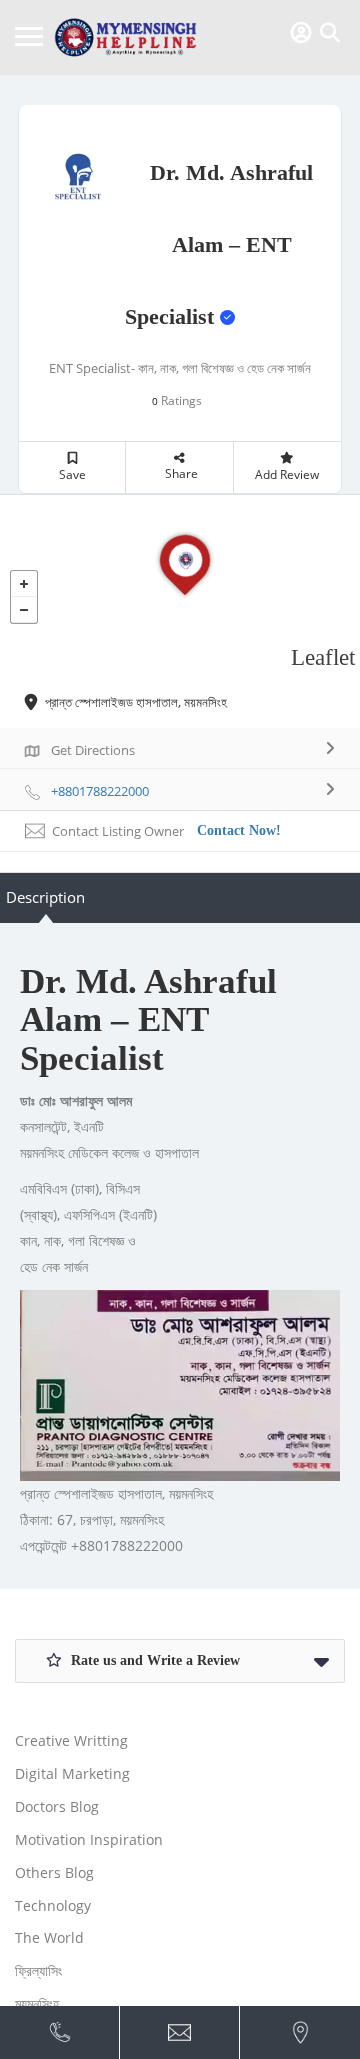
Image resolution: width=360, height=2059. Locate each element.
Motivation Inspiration (89, 1839)
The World (49, 1937)
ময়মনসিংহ (37, 2003)
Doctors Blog (57, 1806)
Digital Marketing (72, 1773)
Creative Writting (71, 1740)
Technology (53, 1905)
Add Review (287, 474)
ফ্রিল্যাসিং (38, 1970)
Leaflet (323, 657)
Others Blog (54, 1872)
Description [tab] (45, 897)
